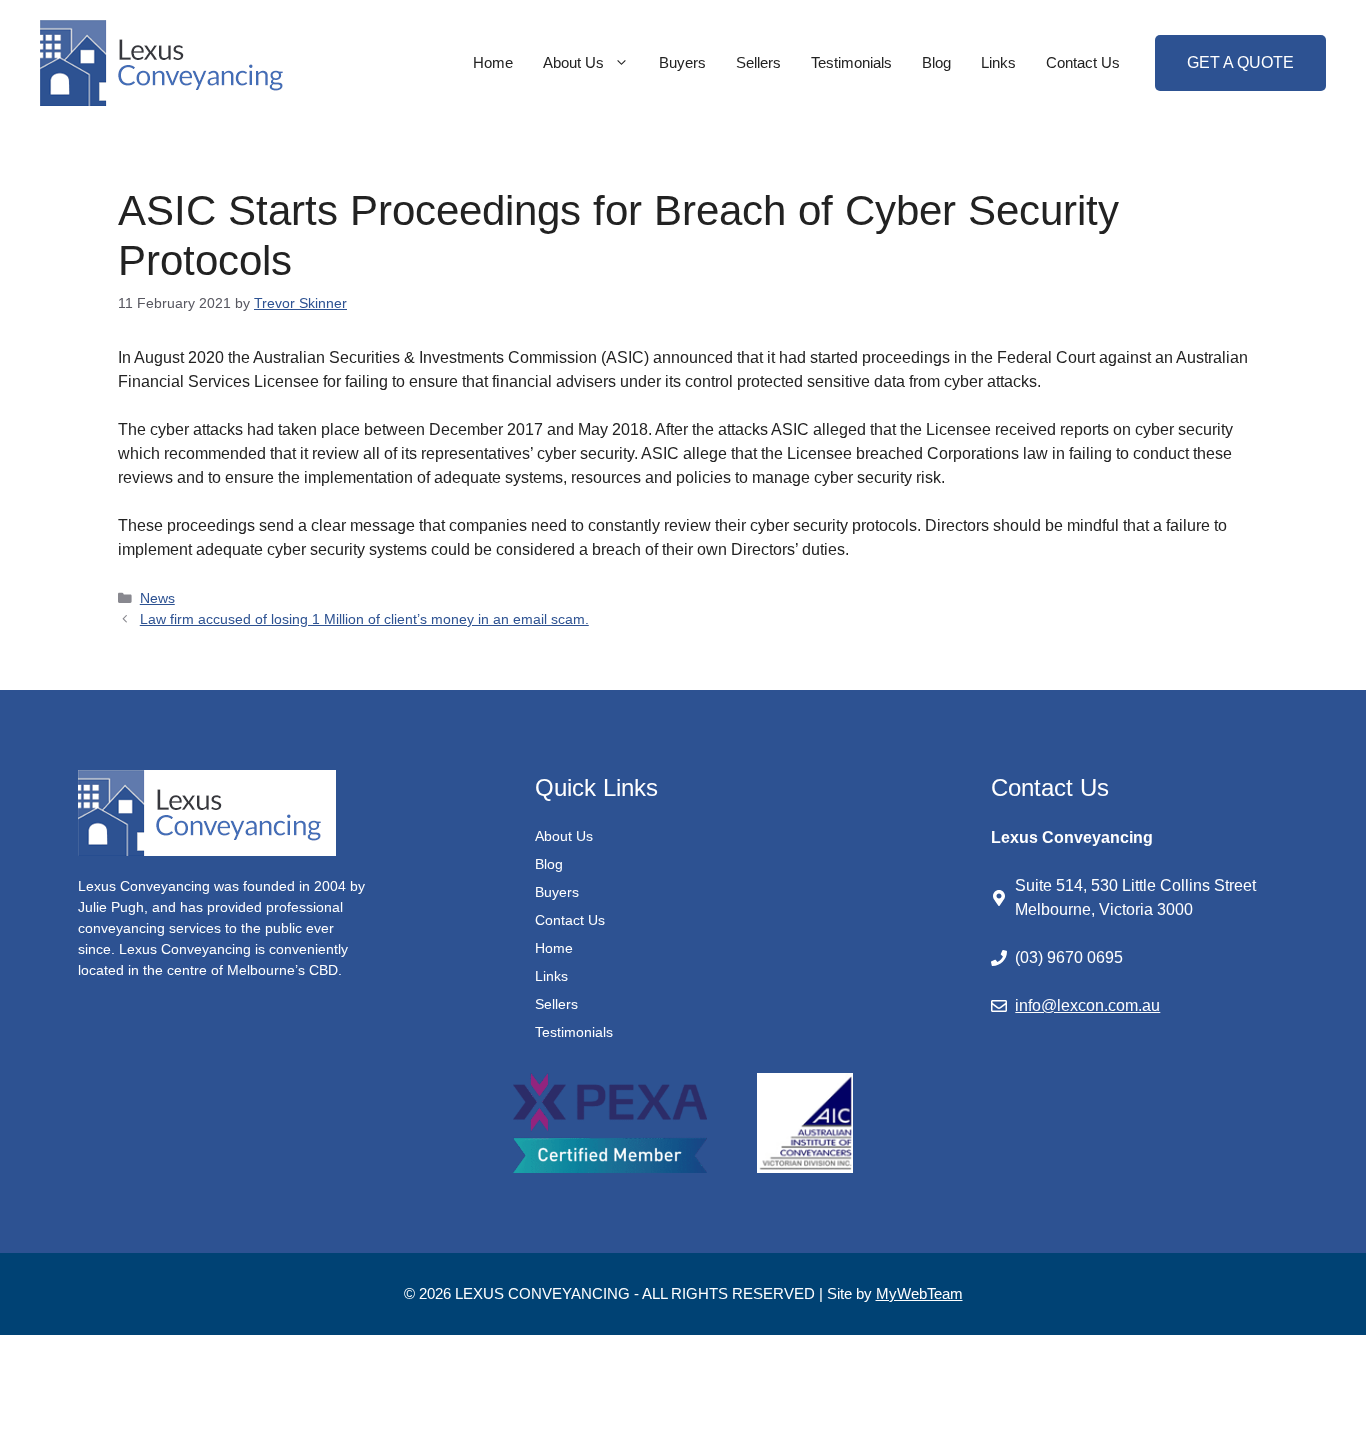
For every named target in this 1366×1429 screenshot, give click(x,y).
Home (493, 62)
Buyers (682, 62)
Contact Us (1083, 62)
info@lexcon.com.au (1087, 1005)
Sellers (758, 62)
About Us (573, 62)
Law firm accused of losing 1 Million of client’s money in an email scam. (364, 619)
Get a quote (1240, 62)
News (157, 598)
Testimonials (851, 62)
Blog (936, 62)
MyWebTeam (919, 1293)
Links (998, 62)
